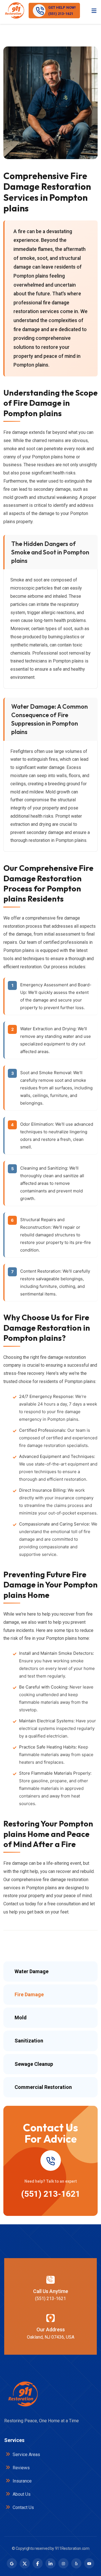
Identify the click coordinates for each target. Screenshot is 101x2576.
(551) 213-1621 (51, 2194)
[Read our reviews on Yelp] (76, 2563)
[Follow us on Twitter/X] (25, 2563)
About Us (21, 2494)
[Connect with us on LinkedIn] (50, 2563)
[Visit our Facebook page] (38, 2563)
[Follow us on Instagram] (63, 2563)
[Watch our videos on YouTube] (89, 2563)
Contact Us (23, 2507)
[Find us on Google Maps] (12, 2563)
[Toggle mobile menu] (94, 10)
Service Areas (26, 2455)
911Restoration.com (72, 2548)
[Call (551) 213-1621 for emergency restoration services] (50, 2161)
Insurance (22, 2481)
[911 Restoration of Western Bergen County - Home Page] (14, 11)
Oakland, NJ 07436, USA (51, 2337)
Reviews (21, 2468)
